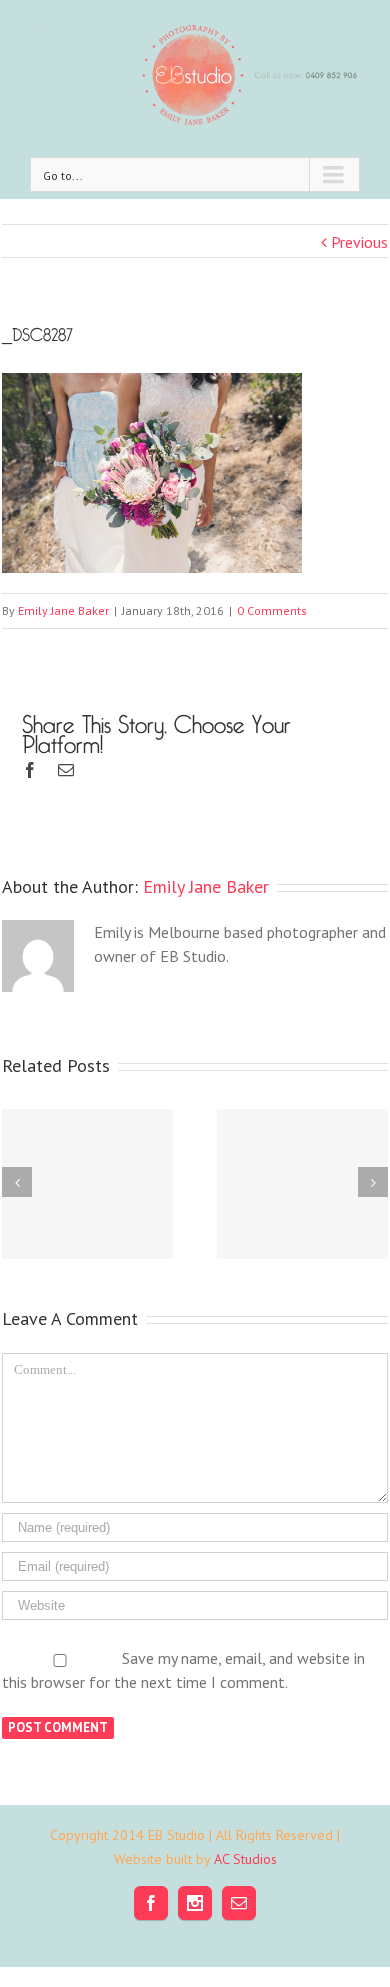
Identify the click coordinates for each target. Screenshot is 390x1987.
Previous (359, 242)
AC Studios (245, 1859)
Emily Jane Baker (63, 610)
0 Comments (272, 610)
